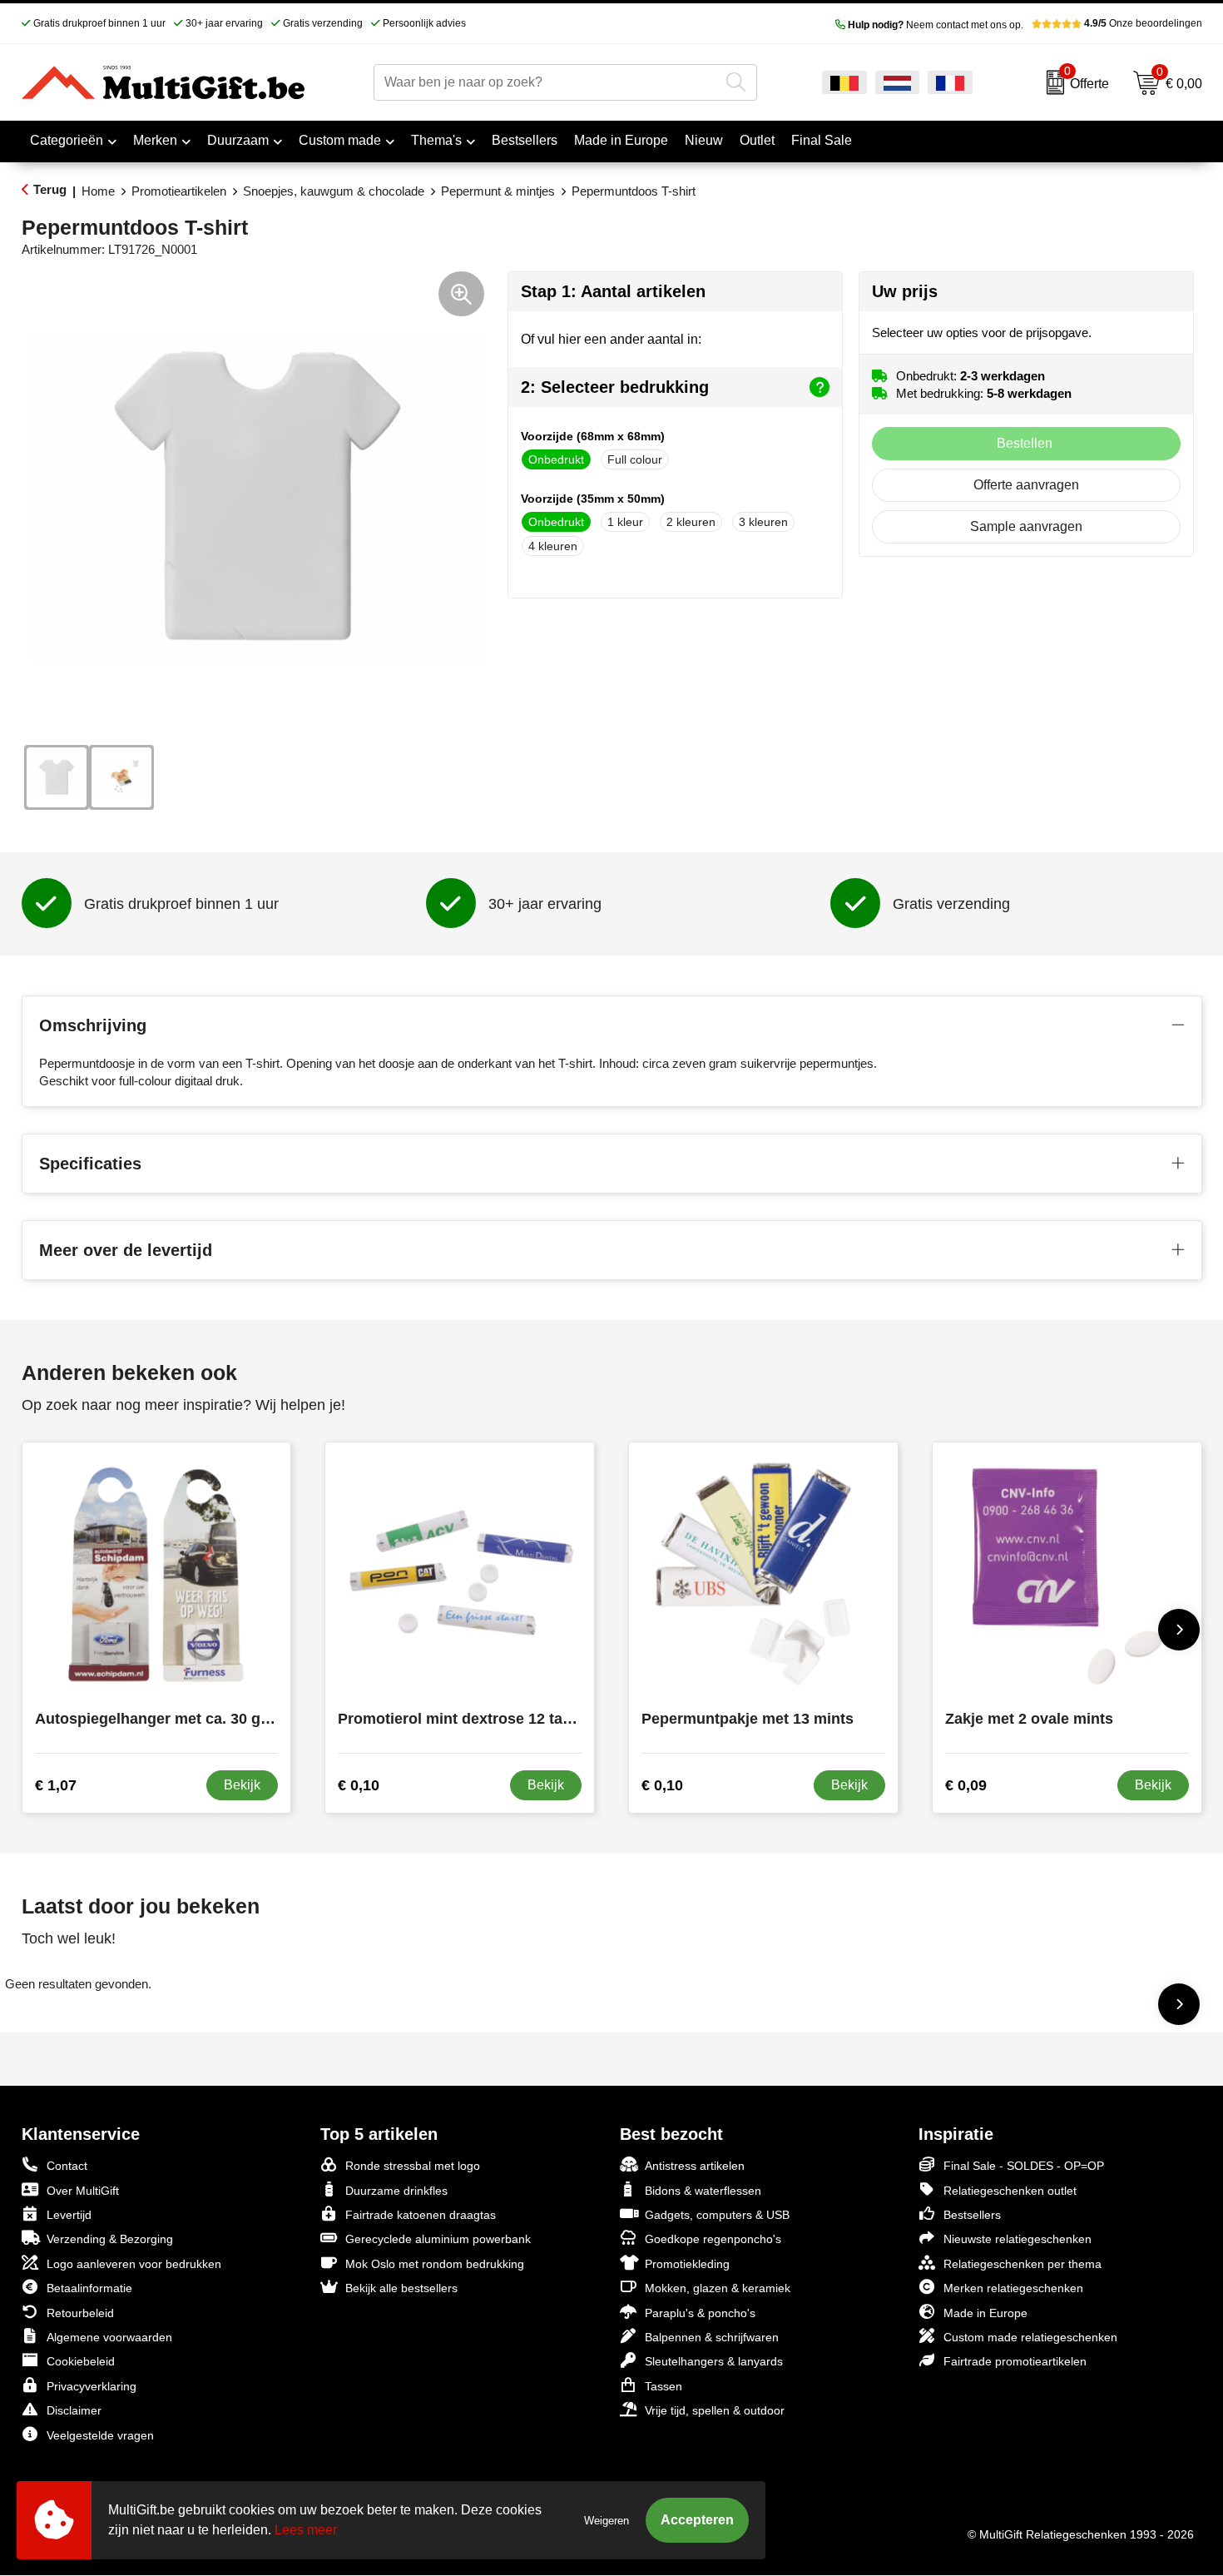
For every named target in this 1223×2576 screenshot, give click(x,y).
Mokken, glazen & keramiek (718, 2288)
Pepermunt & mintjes (498, 191)
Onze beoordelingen (1143, 23)
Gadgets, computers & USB (717, 2215)
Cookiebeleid (81, 2361)
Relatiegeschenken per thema (1022, 2264)
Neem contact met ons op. (936, 25)
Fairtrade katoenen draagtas (421, 2215)
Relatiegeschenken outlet (1010, 2191)
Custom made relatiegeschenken (1030, 2337)
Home (98, 191)
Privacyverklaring (92, 2386)
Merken (155, 140)
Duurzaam (238, 140)
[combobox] (546, 82)
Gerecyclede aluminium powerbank (438, 2239)
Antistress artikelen (695, 2166)
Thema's (436, 140)
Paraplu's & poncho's (700, 2313)
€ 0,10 (359, 1785)
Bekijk (242, 1785)
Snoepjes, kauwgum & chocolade (334, 191)
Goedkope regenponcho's (713, 2239)
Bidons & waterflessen (703, 2191)
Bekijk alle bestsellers (401, 2288)
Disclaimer (74, 2410)
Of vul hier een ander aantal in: (611, 339)
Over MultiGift (83, 2191)
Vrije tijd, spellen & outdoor (715, 2410)
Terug (50, 189)
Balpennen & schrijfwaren (712, 2337)
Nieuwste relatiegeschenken (1018, 2239)
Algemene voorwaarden (109, 2337)
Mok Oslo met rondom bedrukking (435, 2264)
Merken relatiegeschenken (1013, 2288)
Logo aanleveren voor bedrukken (134, 2264)
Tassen (663, 2386)
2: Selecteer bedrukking (615, 387)
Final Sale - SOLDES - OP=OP (1024, 2166)
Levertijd (69, 2215)
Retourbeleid (80, 2313)
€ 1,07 (56, 1785)
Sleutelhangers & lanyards (714, 2361)
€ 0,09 (966, 1785)
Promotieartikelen (179, 191)
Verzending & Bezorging (110, 2239)
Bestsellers (972, 2215)
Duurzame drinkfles (396, 2191)
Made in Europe (985, 2313)
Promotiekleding (687, 2264)
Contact (67, 2166)
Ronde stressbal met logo (413, 2166)
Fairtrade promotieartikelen (1015, 2361)
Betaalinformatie (89, 2288)
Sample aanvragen (1026, 526)
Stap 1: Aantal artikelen (613, 291)
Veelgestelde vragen (100, 2435)
